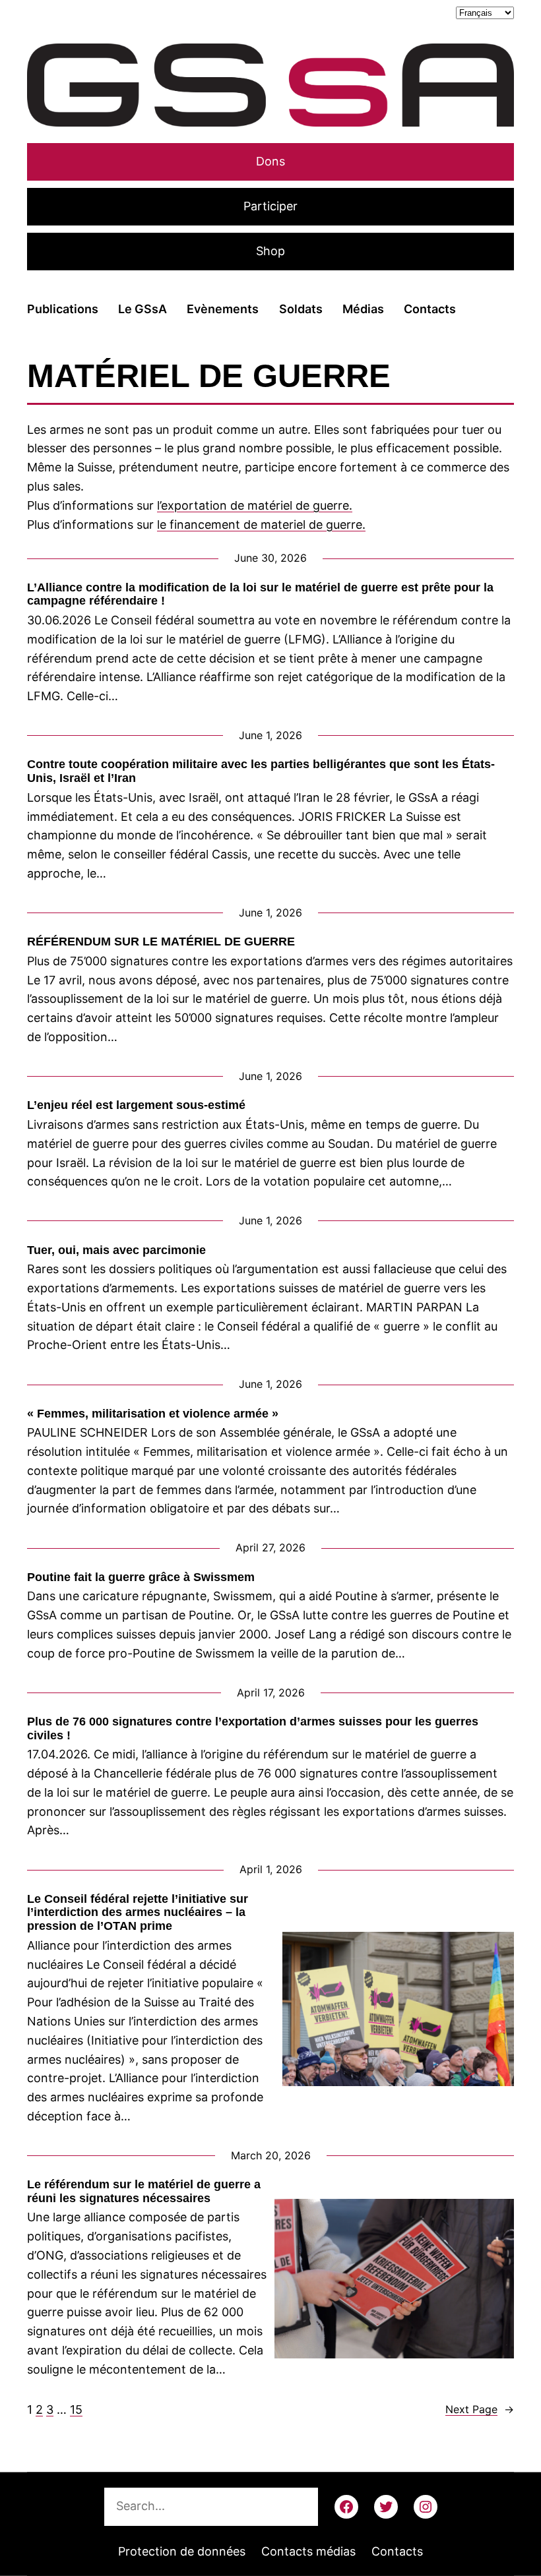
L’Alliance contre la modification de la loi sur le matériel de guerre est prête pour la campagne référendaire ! (260, 594)
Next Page (480, 2409)
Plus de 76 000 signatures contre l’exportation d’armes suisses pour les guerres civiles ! (253, 1728)
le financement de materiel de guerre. (261, 524)
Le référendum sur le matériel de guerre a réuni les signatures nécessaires (144, 2191)
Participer (270, 206)
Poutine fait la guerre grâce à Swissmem (141, 1577)
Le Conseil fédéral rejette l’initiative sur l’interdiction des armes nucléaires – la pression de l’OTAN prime (138, 1912)
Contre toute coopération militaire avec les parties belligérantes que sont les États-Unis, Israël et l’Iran (261, 771)
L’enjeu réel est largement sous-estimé (136, 1105)
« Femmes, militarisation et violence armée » (153, 1414)
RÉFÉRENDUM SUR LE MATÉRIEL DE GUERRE (161, 942)
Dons (270, 161)
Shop (270, 251)
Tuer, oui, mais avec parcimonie (116, 1250)
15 (76, 2410)
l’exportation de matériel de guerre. (255, 505)
